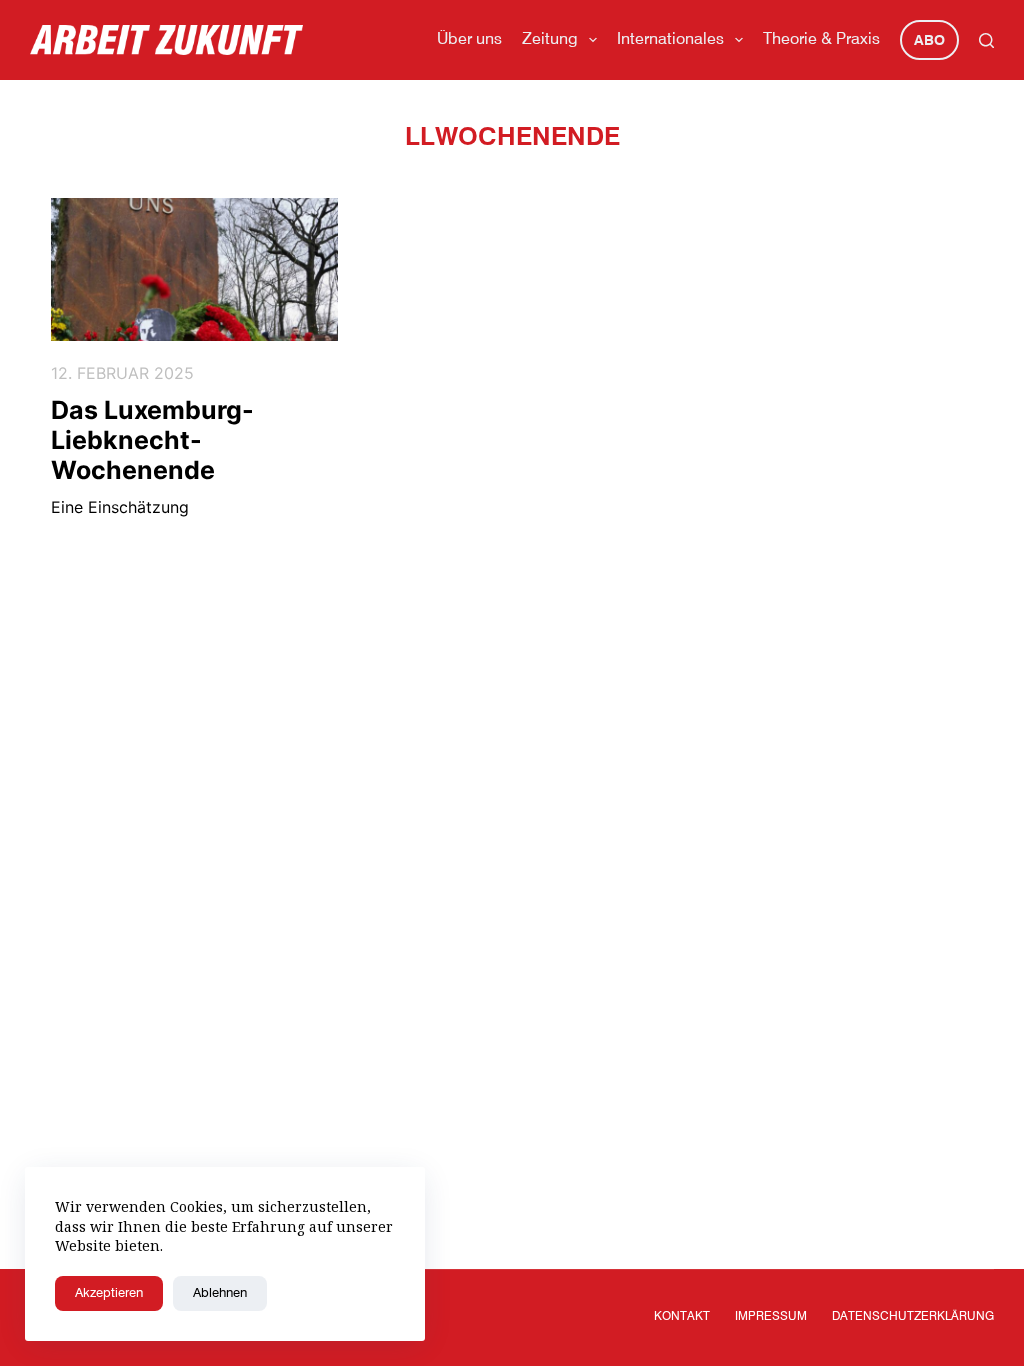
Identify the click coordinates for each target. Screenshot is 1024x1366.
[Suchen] (986, 40)
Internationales (670, 40)
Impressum (771, 1317)
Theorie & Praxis (821, 40)
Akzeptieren (109, 1293)
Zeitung (550, 40)
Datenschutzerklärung (913, 1317)
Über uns (469, 40)
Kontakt (682, 1317)
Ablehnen (220, 1293)
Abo (929, 41)
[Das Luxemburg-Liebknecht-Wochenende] (194, 270)
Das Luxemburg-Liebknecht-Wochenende (152, 440)
